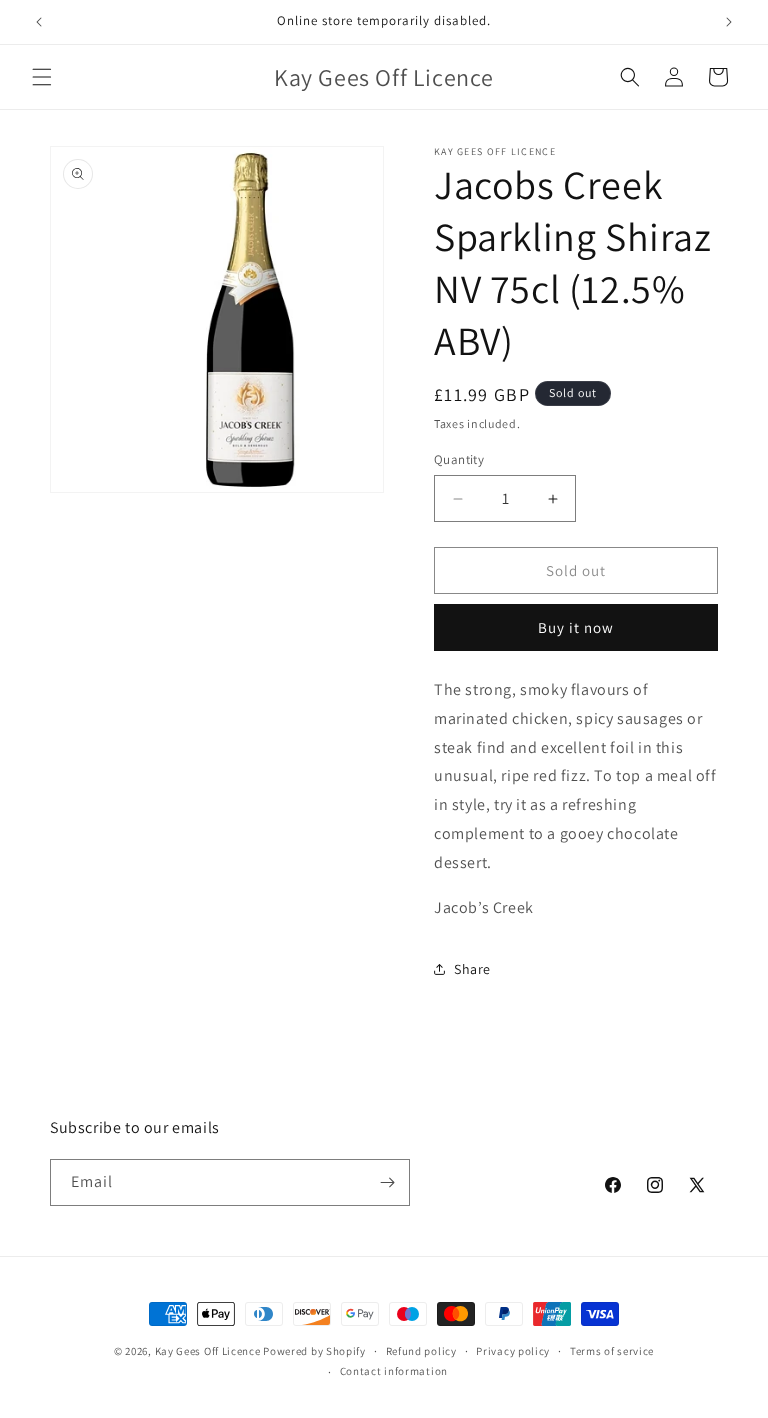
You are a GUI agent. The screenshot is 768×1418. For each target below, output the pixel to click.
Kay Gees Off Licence (208, 1351)
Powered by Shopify (314, 1351)
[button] (42, 77)
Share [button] (472, 969)
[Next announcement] (729, 22)
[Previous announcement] (39, 22)
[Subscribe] (387, 1182)
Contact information (394, 1371)
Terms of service (612, 1351)
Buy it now (576, 627)
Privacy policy (513, 1351)
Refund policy (421, 1351)
